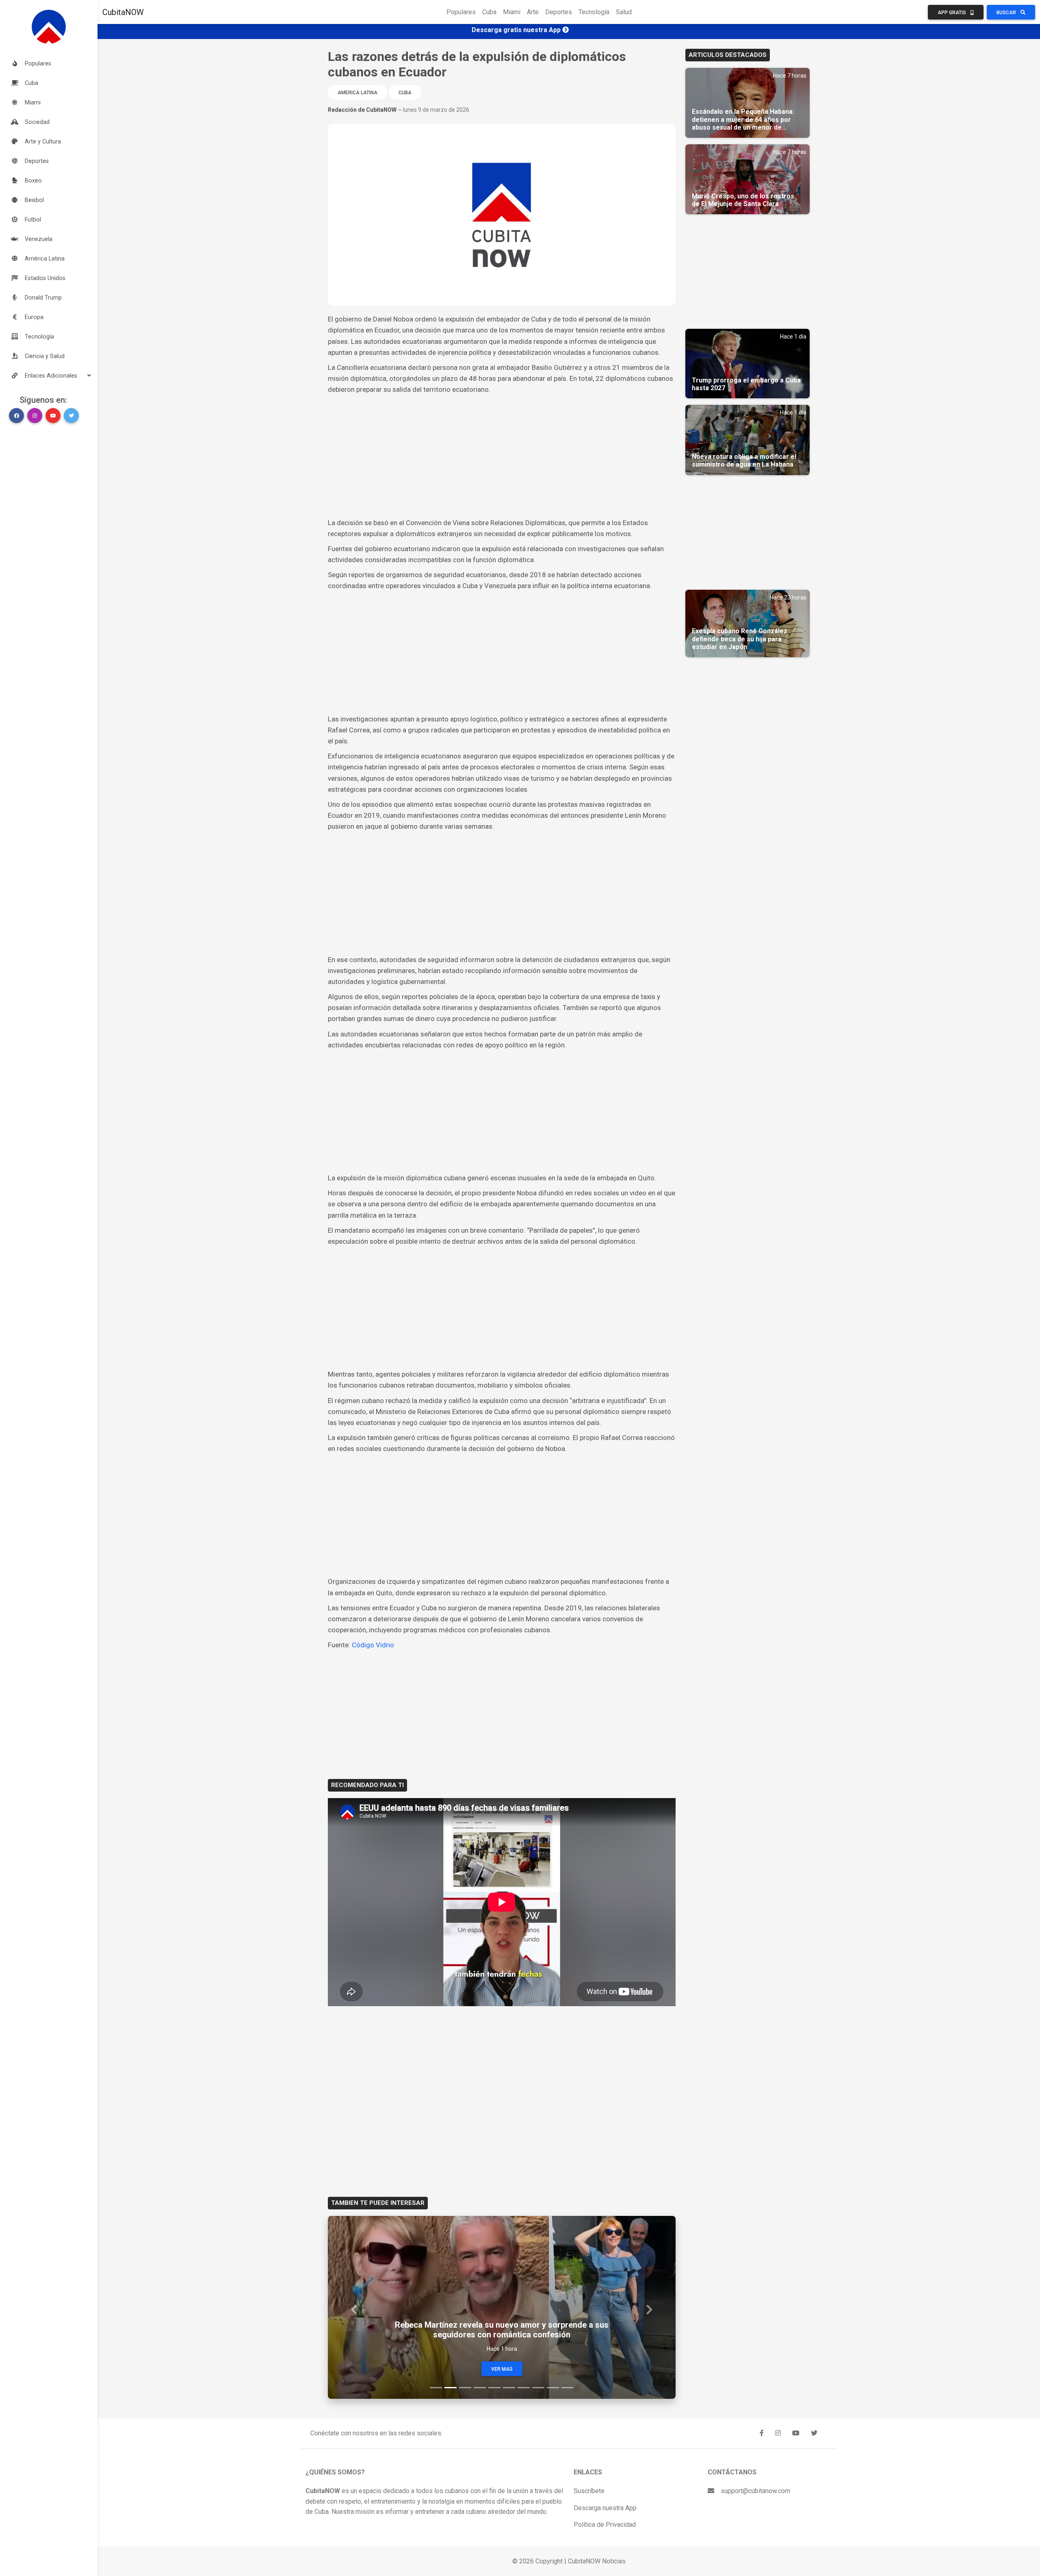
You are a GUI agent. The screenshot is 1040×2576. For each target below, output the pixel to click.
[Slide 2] (451, 2388)
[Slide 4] (480, 2388)
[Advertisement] (502, 456)
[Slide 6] (509, 2388)
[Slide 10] (568, 2388)
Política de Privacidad (605, 2525)
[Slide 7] (524, 2388)
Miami (512, 12)
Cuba (489, 12)
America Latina (357, 93)
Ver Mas (502, 2369)
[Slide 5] (494, 2388)
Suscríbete (589, 2491)
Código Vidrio (373, 1645)
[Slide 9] (553, 2388)
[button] (49, 376)
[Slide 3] (465, 2388)
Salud (624, 12)
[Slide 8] (538, 2388)
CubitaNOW (123, 12)
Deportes (559, 12)
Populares (461, 12)
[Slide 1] (436, 2388)
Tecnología (594, 12)
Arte (533, 12)
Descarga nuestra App (605, 2508)
